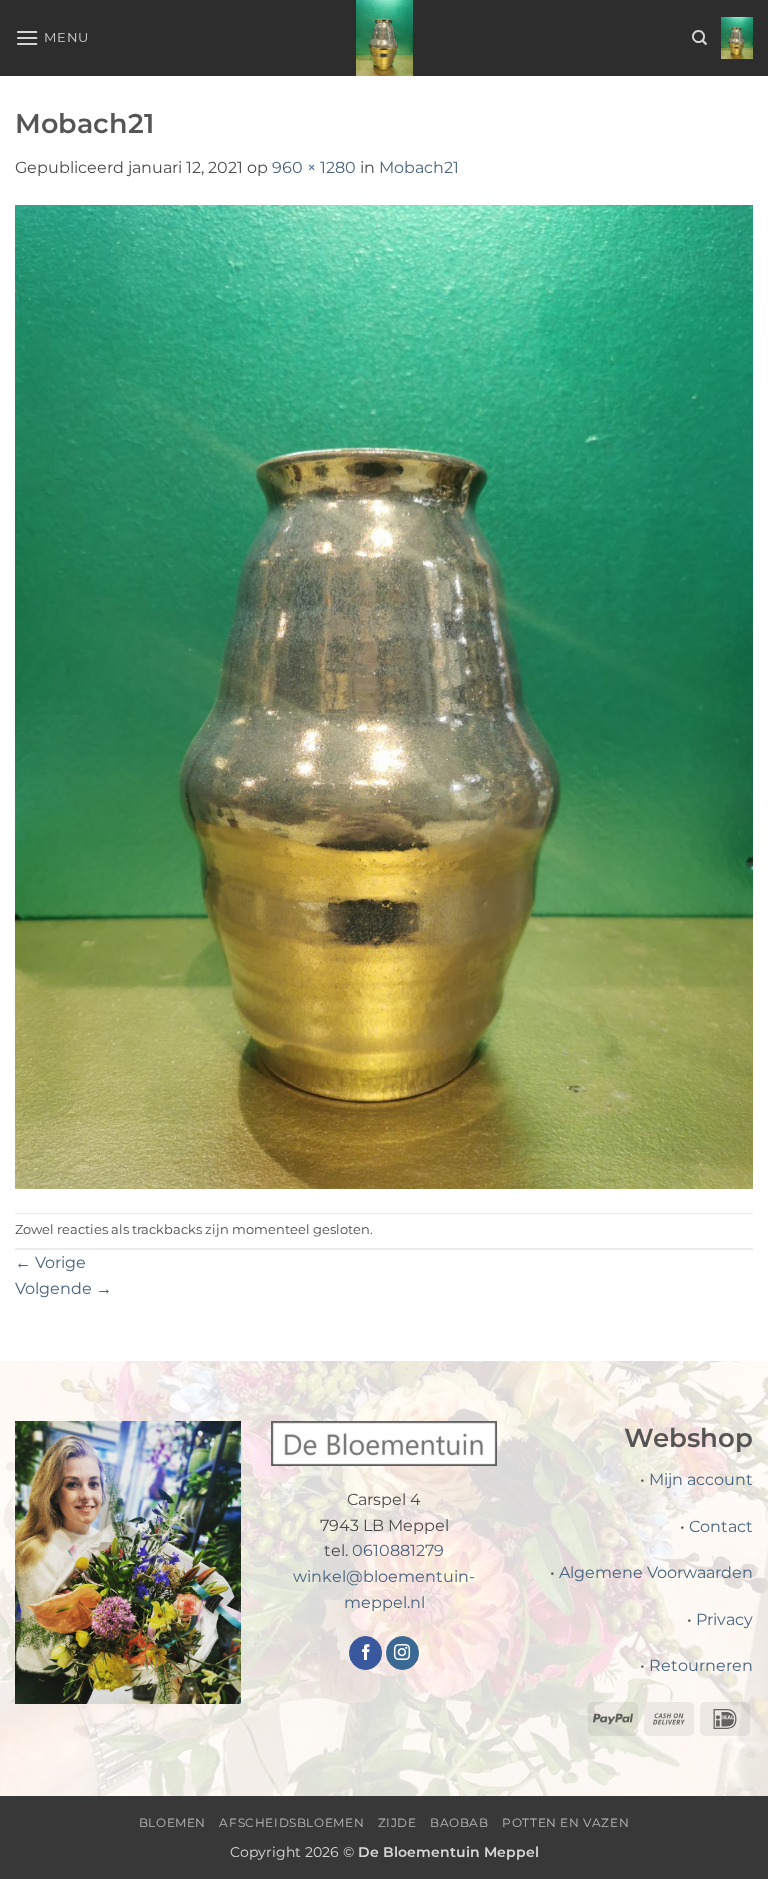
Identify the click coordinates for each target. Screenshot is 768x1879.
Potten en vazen (565, 1822)
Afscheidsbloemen (291, 1822)
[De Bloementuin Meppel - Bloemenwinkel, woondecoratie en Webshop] (384, 38)
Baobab (459, 1822)
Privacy (724, 1619)
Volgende (63, 1288)
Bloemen (172, 1822)
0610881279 (398, 1550)
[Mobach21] (384, 695)
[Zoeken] (699, 38)
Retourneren (701, 1665)
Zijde (397, 1822)
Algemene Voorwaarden (656, 1572)
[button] (52, 37)
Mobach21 (419, 167)
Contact (721, 1526)
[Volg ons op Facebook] (365, 1653)
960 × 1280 (314, 167)
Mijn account (701, 1479)
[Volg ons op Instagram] (402, 1653)
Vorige (50, 1262)
